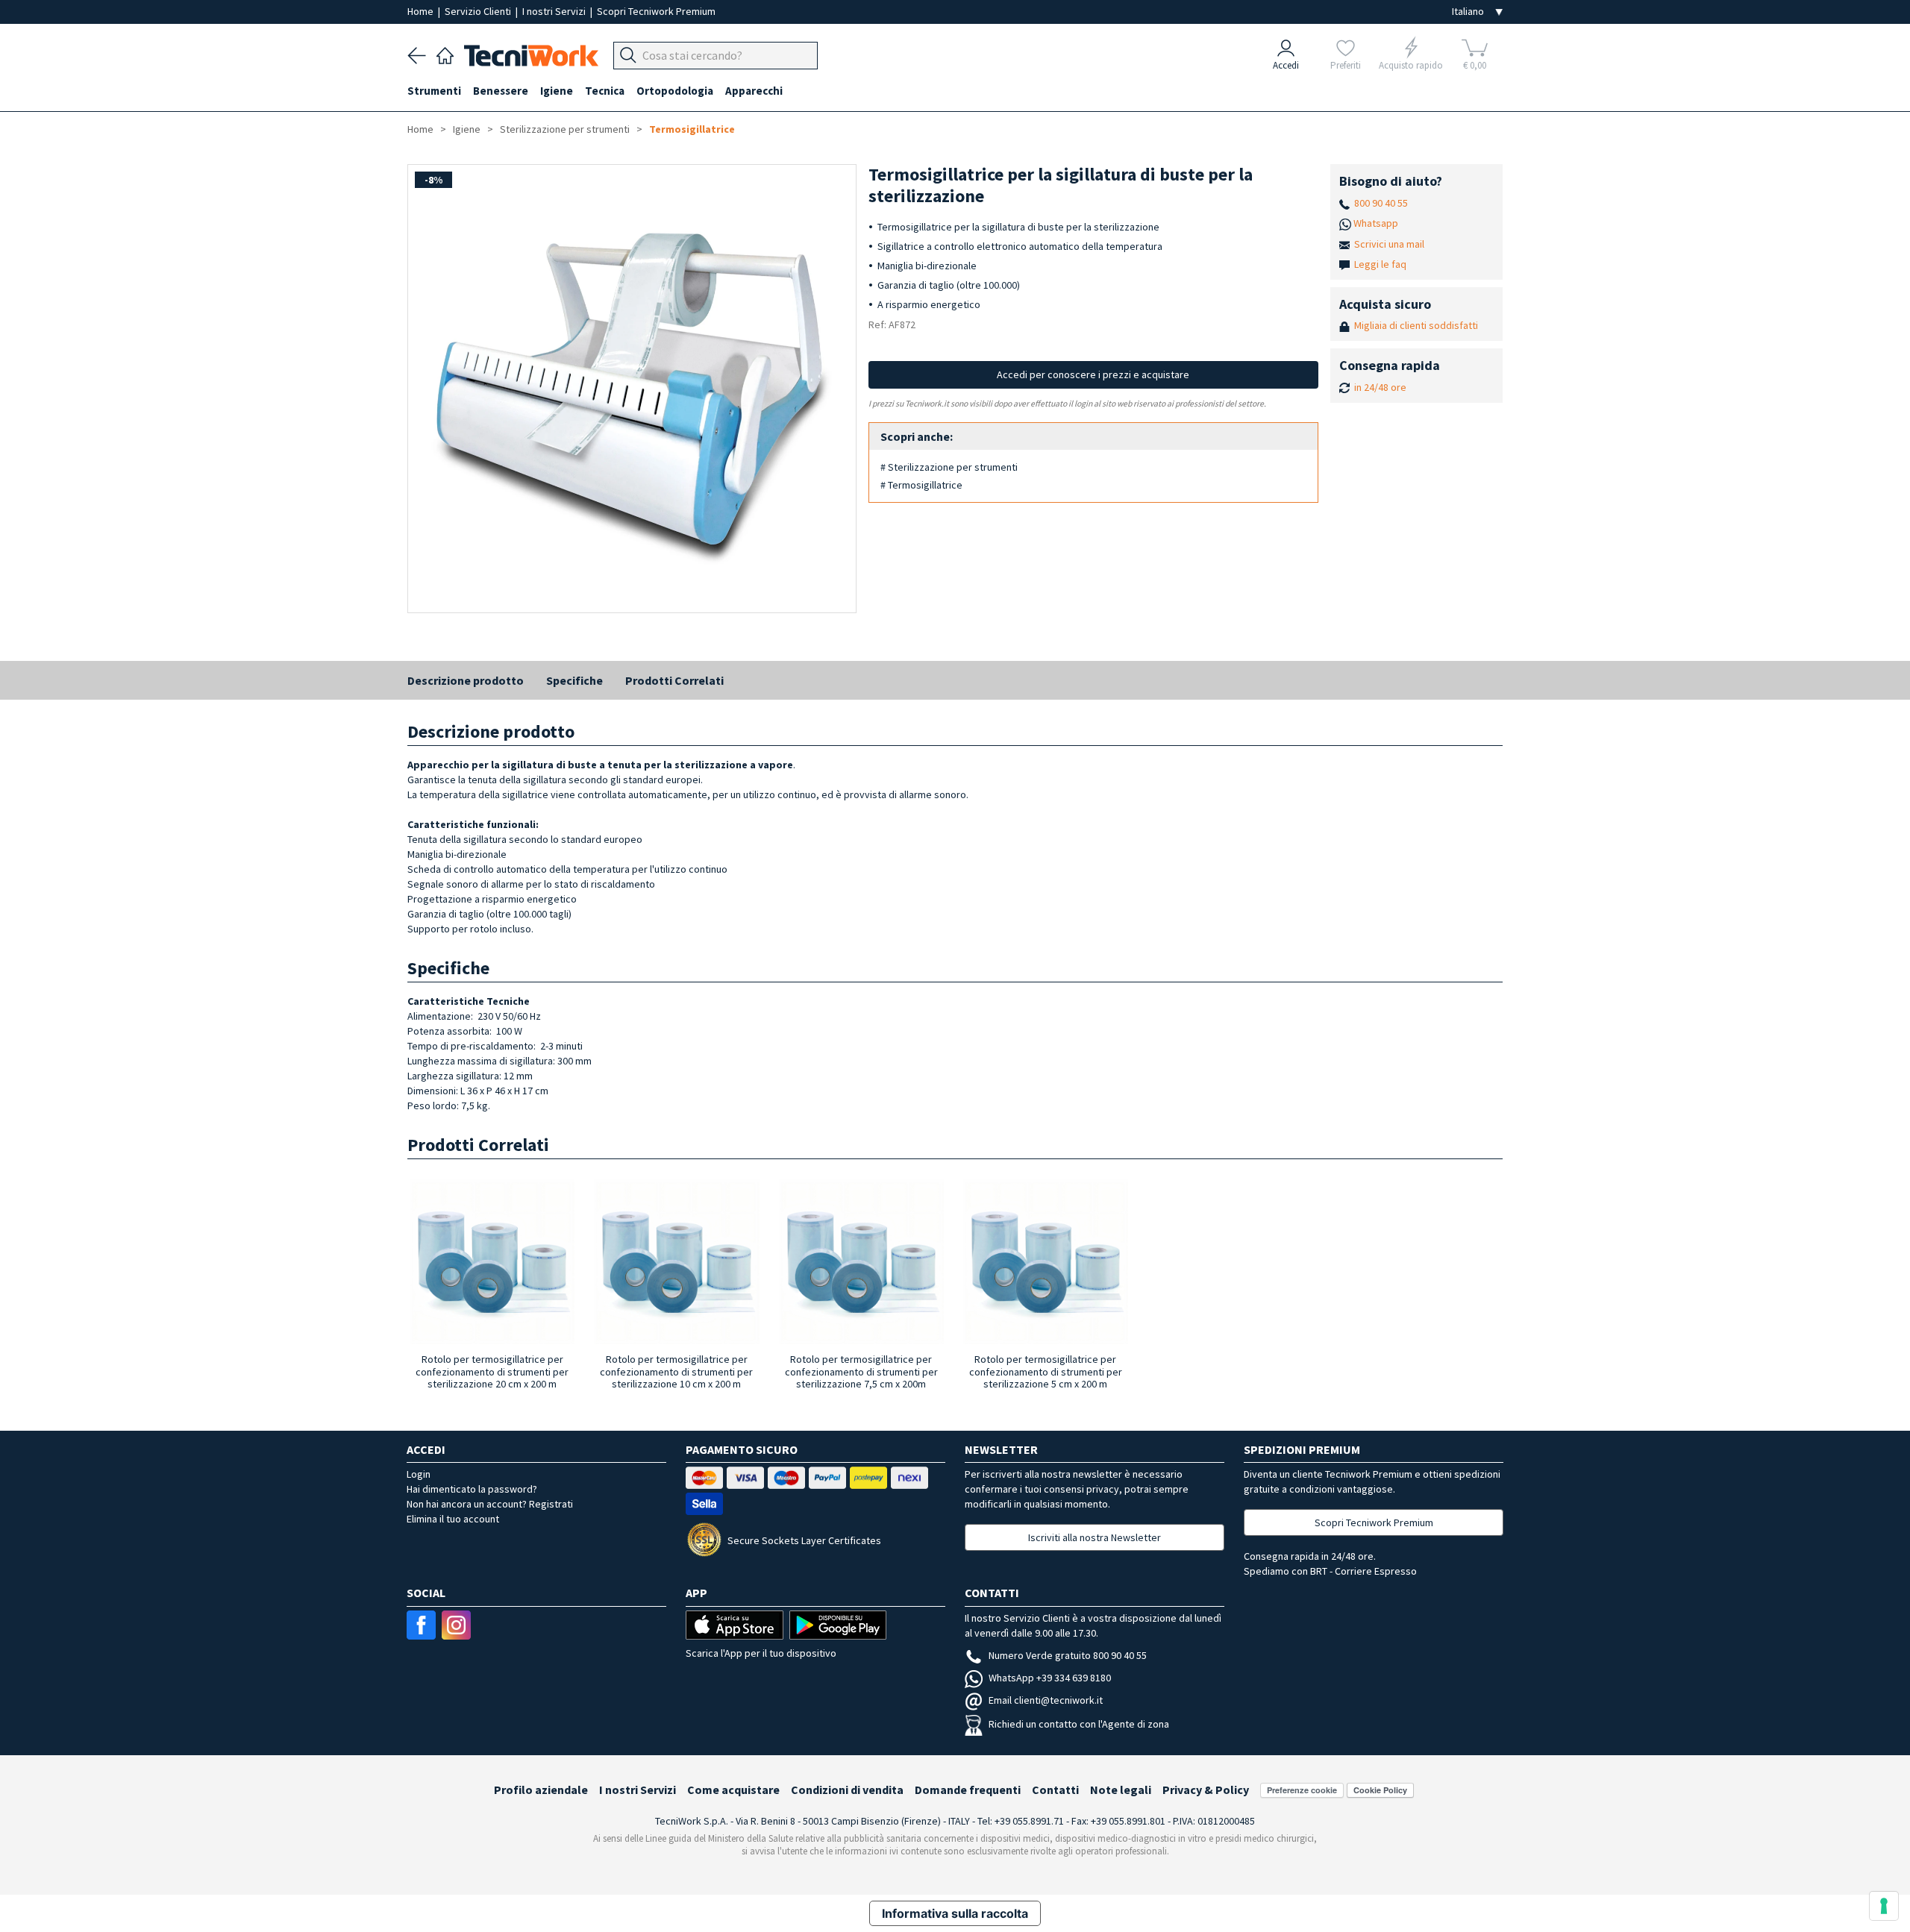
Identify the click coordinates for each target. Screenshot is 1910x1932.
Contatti (1055, 1790)
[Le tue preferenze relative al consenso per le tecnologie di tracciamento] (1884, 1906)
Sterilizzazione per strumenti (565, 129)
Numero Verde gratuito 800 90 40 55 (1068, 1655)
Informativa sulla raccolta (955, 1913)
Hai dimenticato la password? (472, 1489)
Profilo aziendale (541, 1790)
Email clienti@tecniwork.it (1046, 1700)
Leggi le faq (1380, 264)
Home (422, 11)
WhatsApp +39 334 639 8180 (1050, 1678)
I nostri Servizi (555, 11)
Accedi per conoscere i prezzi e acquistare (1093, 374)
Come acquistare (733, 1790)
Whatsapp (1376, 223)
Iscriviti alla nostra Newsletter (1095, 1537)
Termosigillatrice (692, 129)
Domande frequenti (968, 1790)
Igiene (467, 129)
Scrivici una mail (1389, 244)
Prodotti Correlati (674, 680)
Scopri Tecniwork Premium (656, 11)
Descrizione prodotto (466, 680)
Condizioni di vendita (847, 1790)
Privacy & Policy (1206, 1790)
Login (419, 1474)
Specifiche (574, 680)
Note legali (1121, 1790)
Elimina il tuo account (453, 1519)
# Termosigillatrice (921, 485)
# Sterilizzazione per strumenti (949, 467)
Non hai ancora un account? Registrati (490, 1504)
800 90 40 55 (1381, 203)
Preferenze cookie (1302, 1790)
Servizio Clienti (479, 11)
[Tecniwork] (445, 54)
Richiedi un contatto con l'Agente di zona (1079, 1724)
